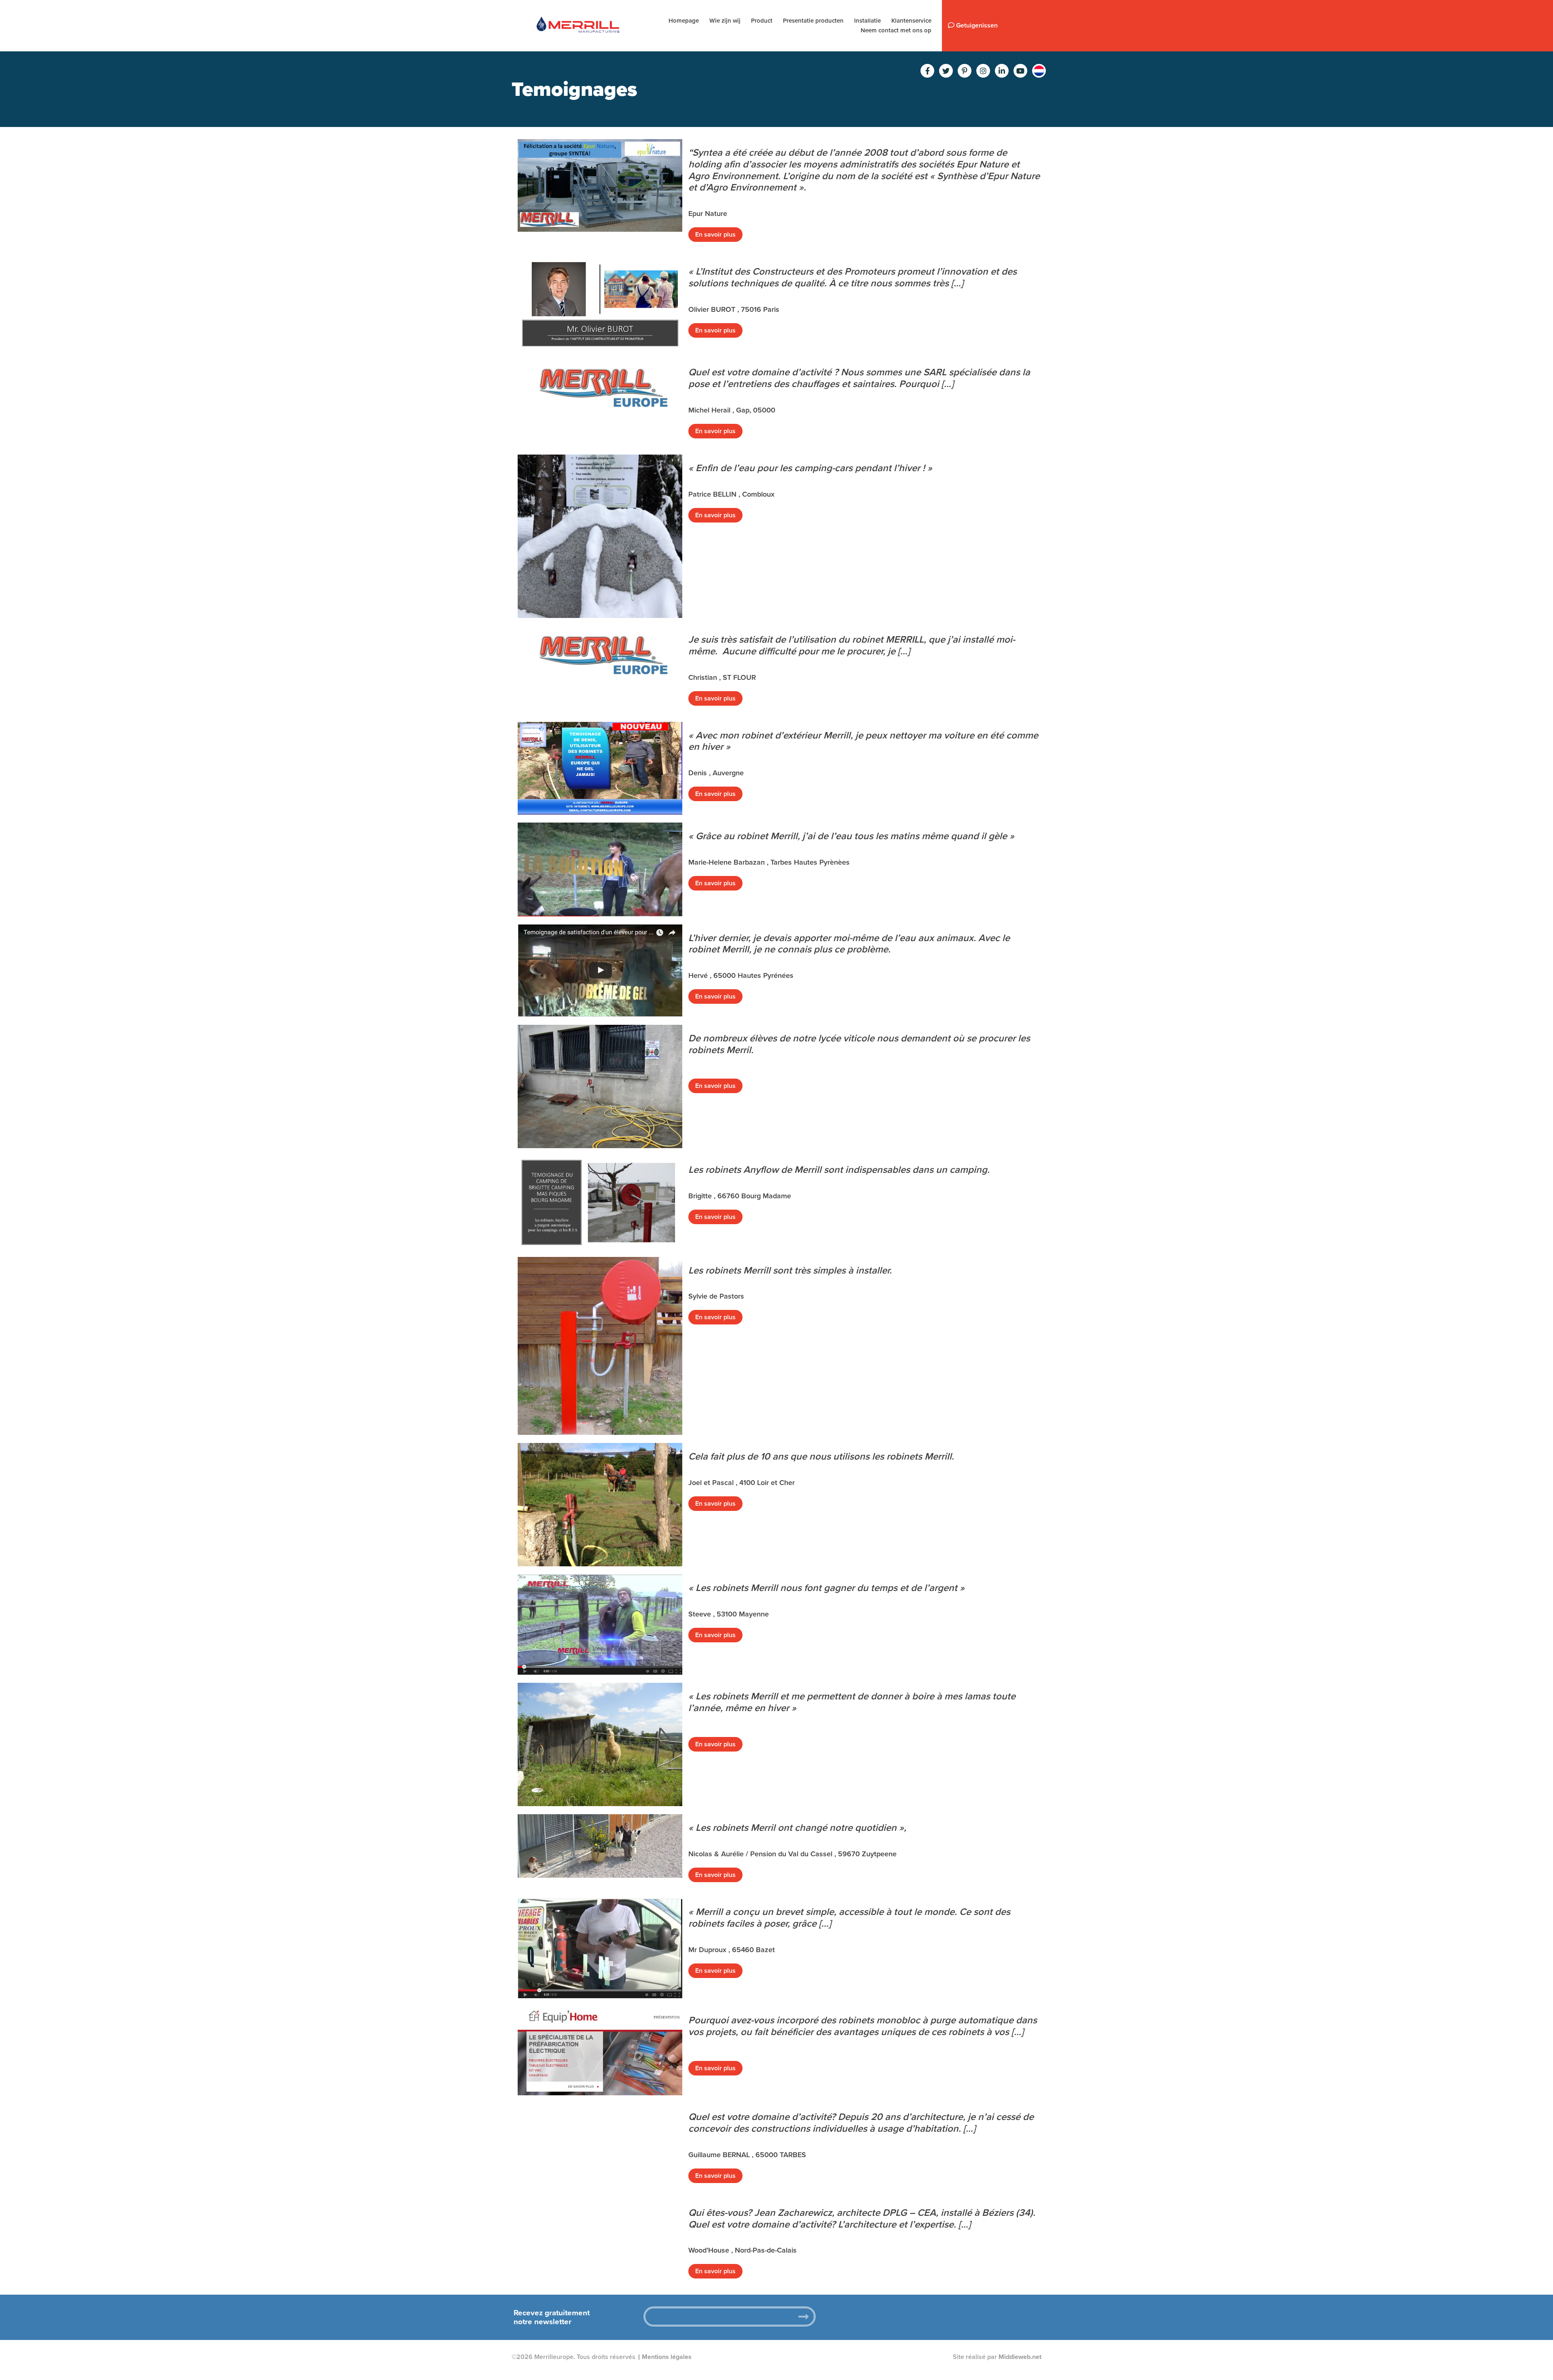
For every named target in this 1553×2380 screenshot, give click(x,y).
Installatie (867, 21)
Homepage (684, 21)
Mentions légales (667, 2357)
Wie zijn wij (725, 21)
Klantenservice (911, 21)
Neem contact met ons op (896, 30)
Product (762, 21)
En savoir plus (715, 235)
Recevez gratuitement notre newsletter (552, 2317)
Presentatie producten (813, 21)
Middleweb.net (1020, 2357)
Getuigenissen (976, 25)
